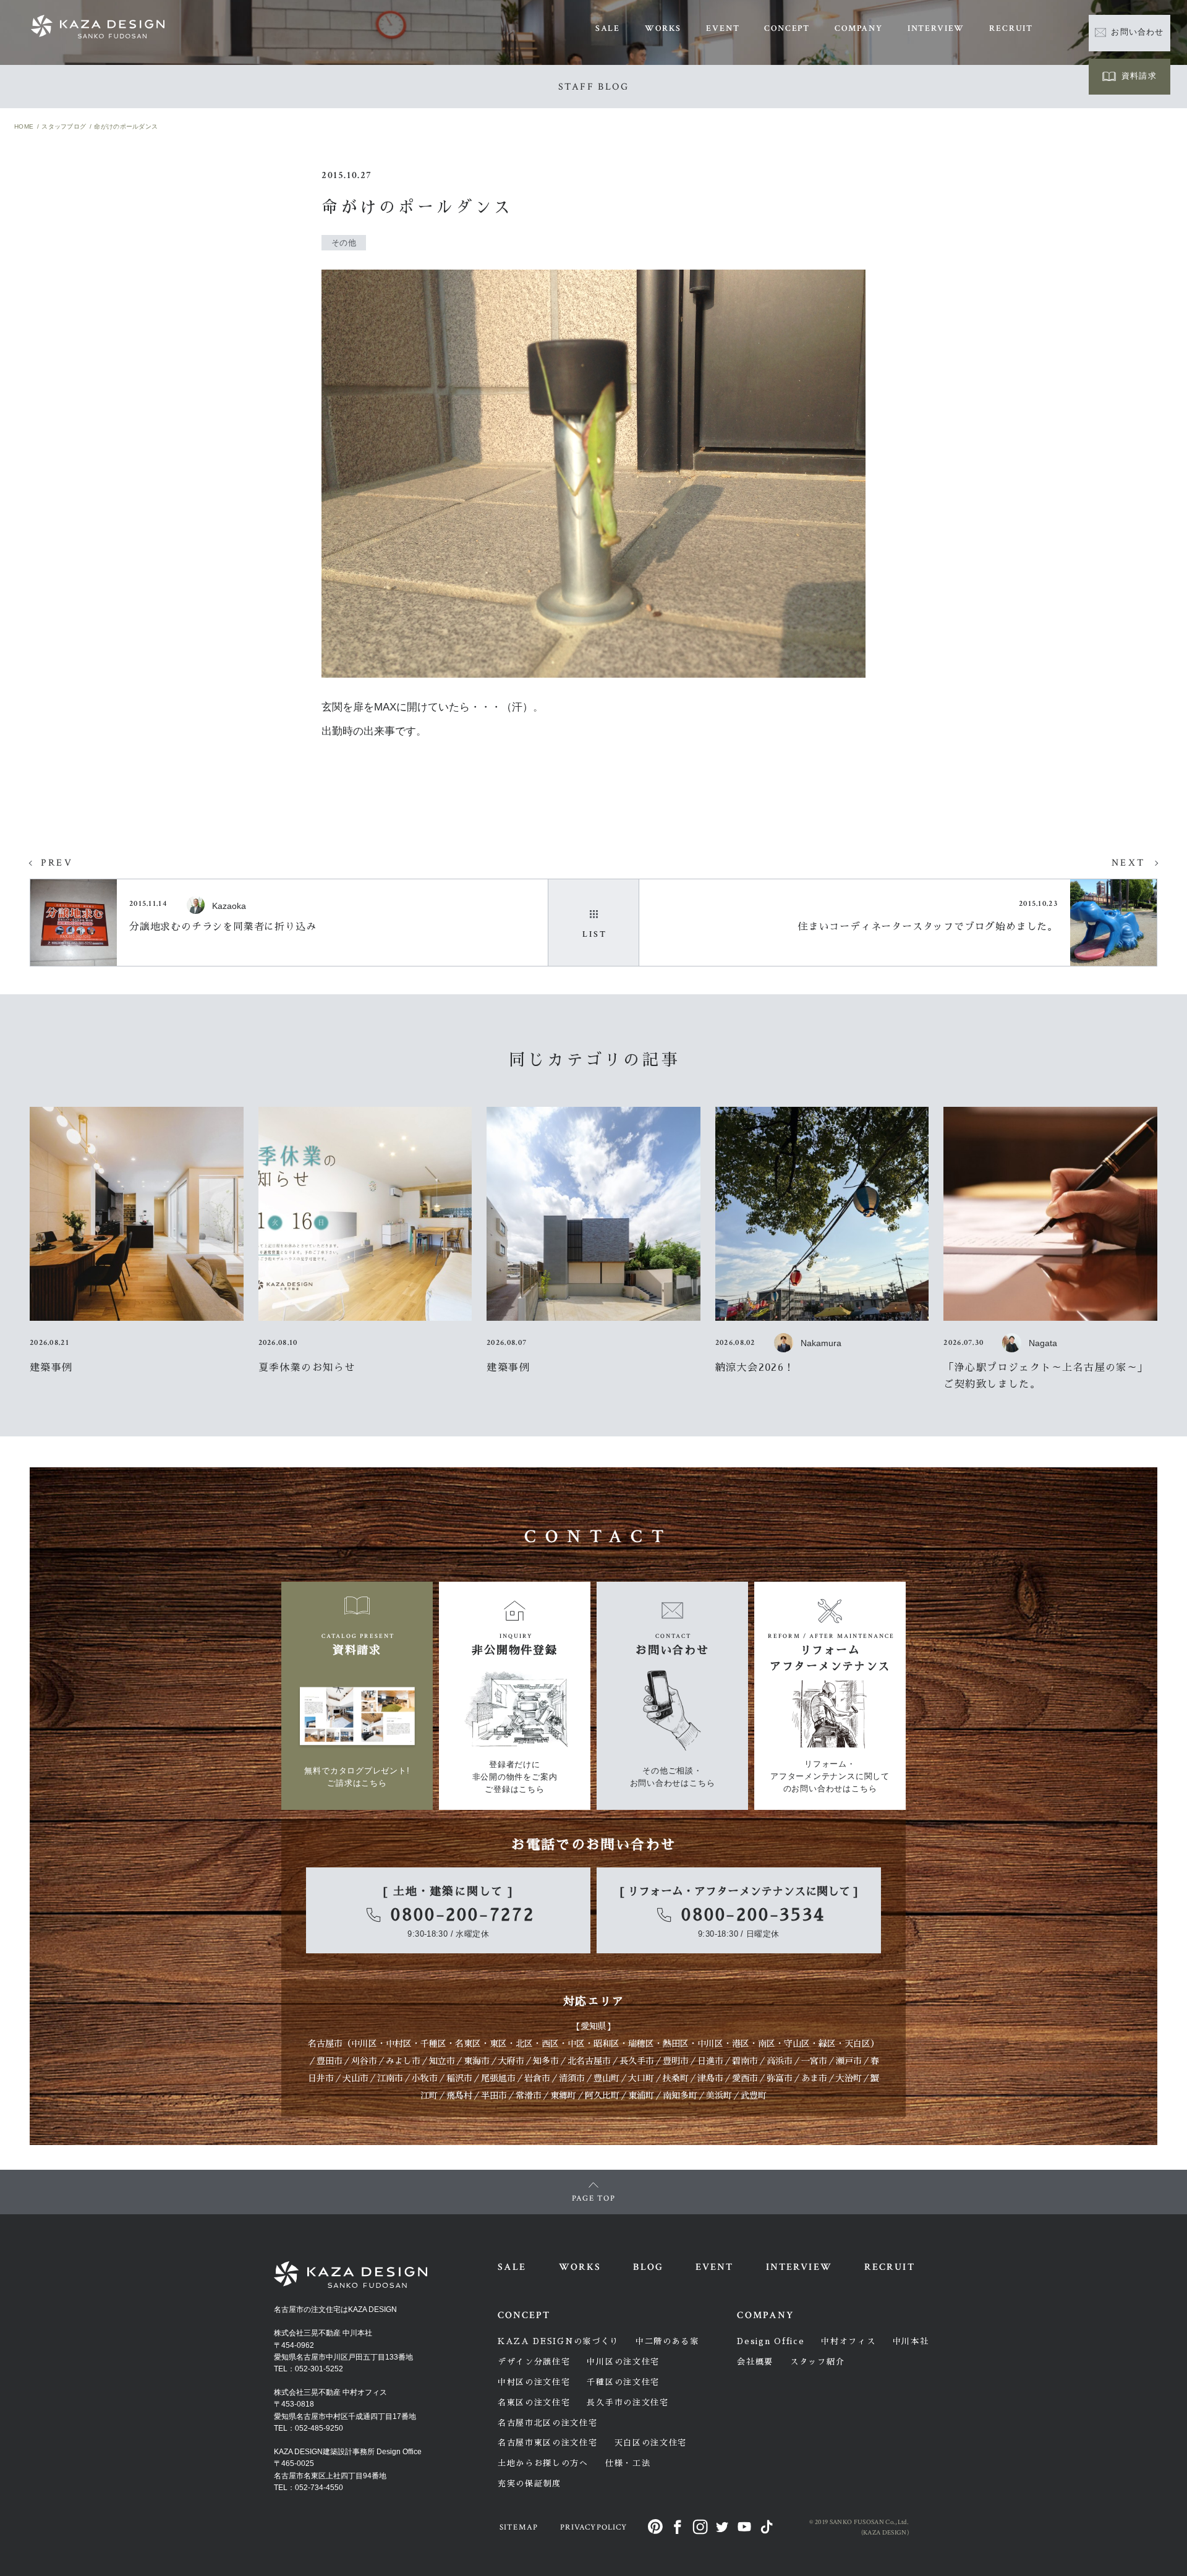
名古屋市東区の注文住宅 (548, 2443)
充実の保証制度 (530, 2484)
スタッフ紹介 (817, 2362)
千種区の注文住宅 (623, 2382)
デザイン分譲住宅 (534, 2362)
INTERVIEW (936, 28)
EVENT (723, 28)
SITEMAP (519, 2527)
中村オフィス (848, 2341)
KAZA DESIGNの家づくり (558, 2341)
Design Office (771, 2341)
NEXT (1128, 863)
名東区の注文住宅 (534, 2403)
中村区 (399, 2044)
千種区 (433, 2044)
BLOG (648, 2267)
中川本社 (911, 2341)
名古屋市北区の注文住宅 (548, 2423)
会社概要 (755, 2362)
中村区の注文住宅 (534, 2382)
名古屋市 (325, 2044)
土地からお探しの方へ (543, 2463)
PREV (57, 863)
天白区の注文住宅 (651, 2443)
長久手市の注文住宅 (628, 2403)
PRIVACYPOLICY (593, 2527)
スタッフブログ (64, 126)
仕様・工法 (628, 2463)
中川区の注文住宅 (623, 2362)
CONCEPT (787, 28)
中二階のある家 (667, 2341)
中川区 (364, 2044)
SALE (608, 28)
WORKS (663, 28)
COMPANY (859, 28)
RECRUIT (1011, 28)
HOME (24, 126)
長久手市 (637, 2061)
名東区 (468, 2044)
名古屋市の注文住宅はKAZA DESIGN (335, 2309)
